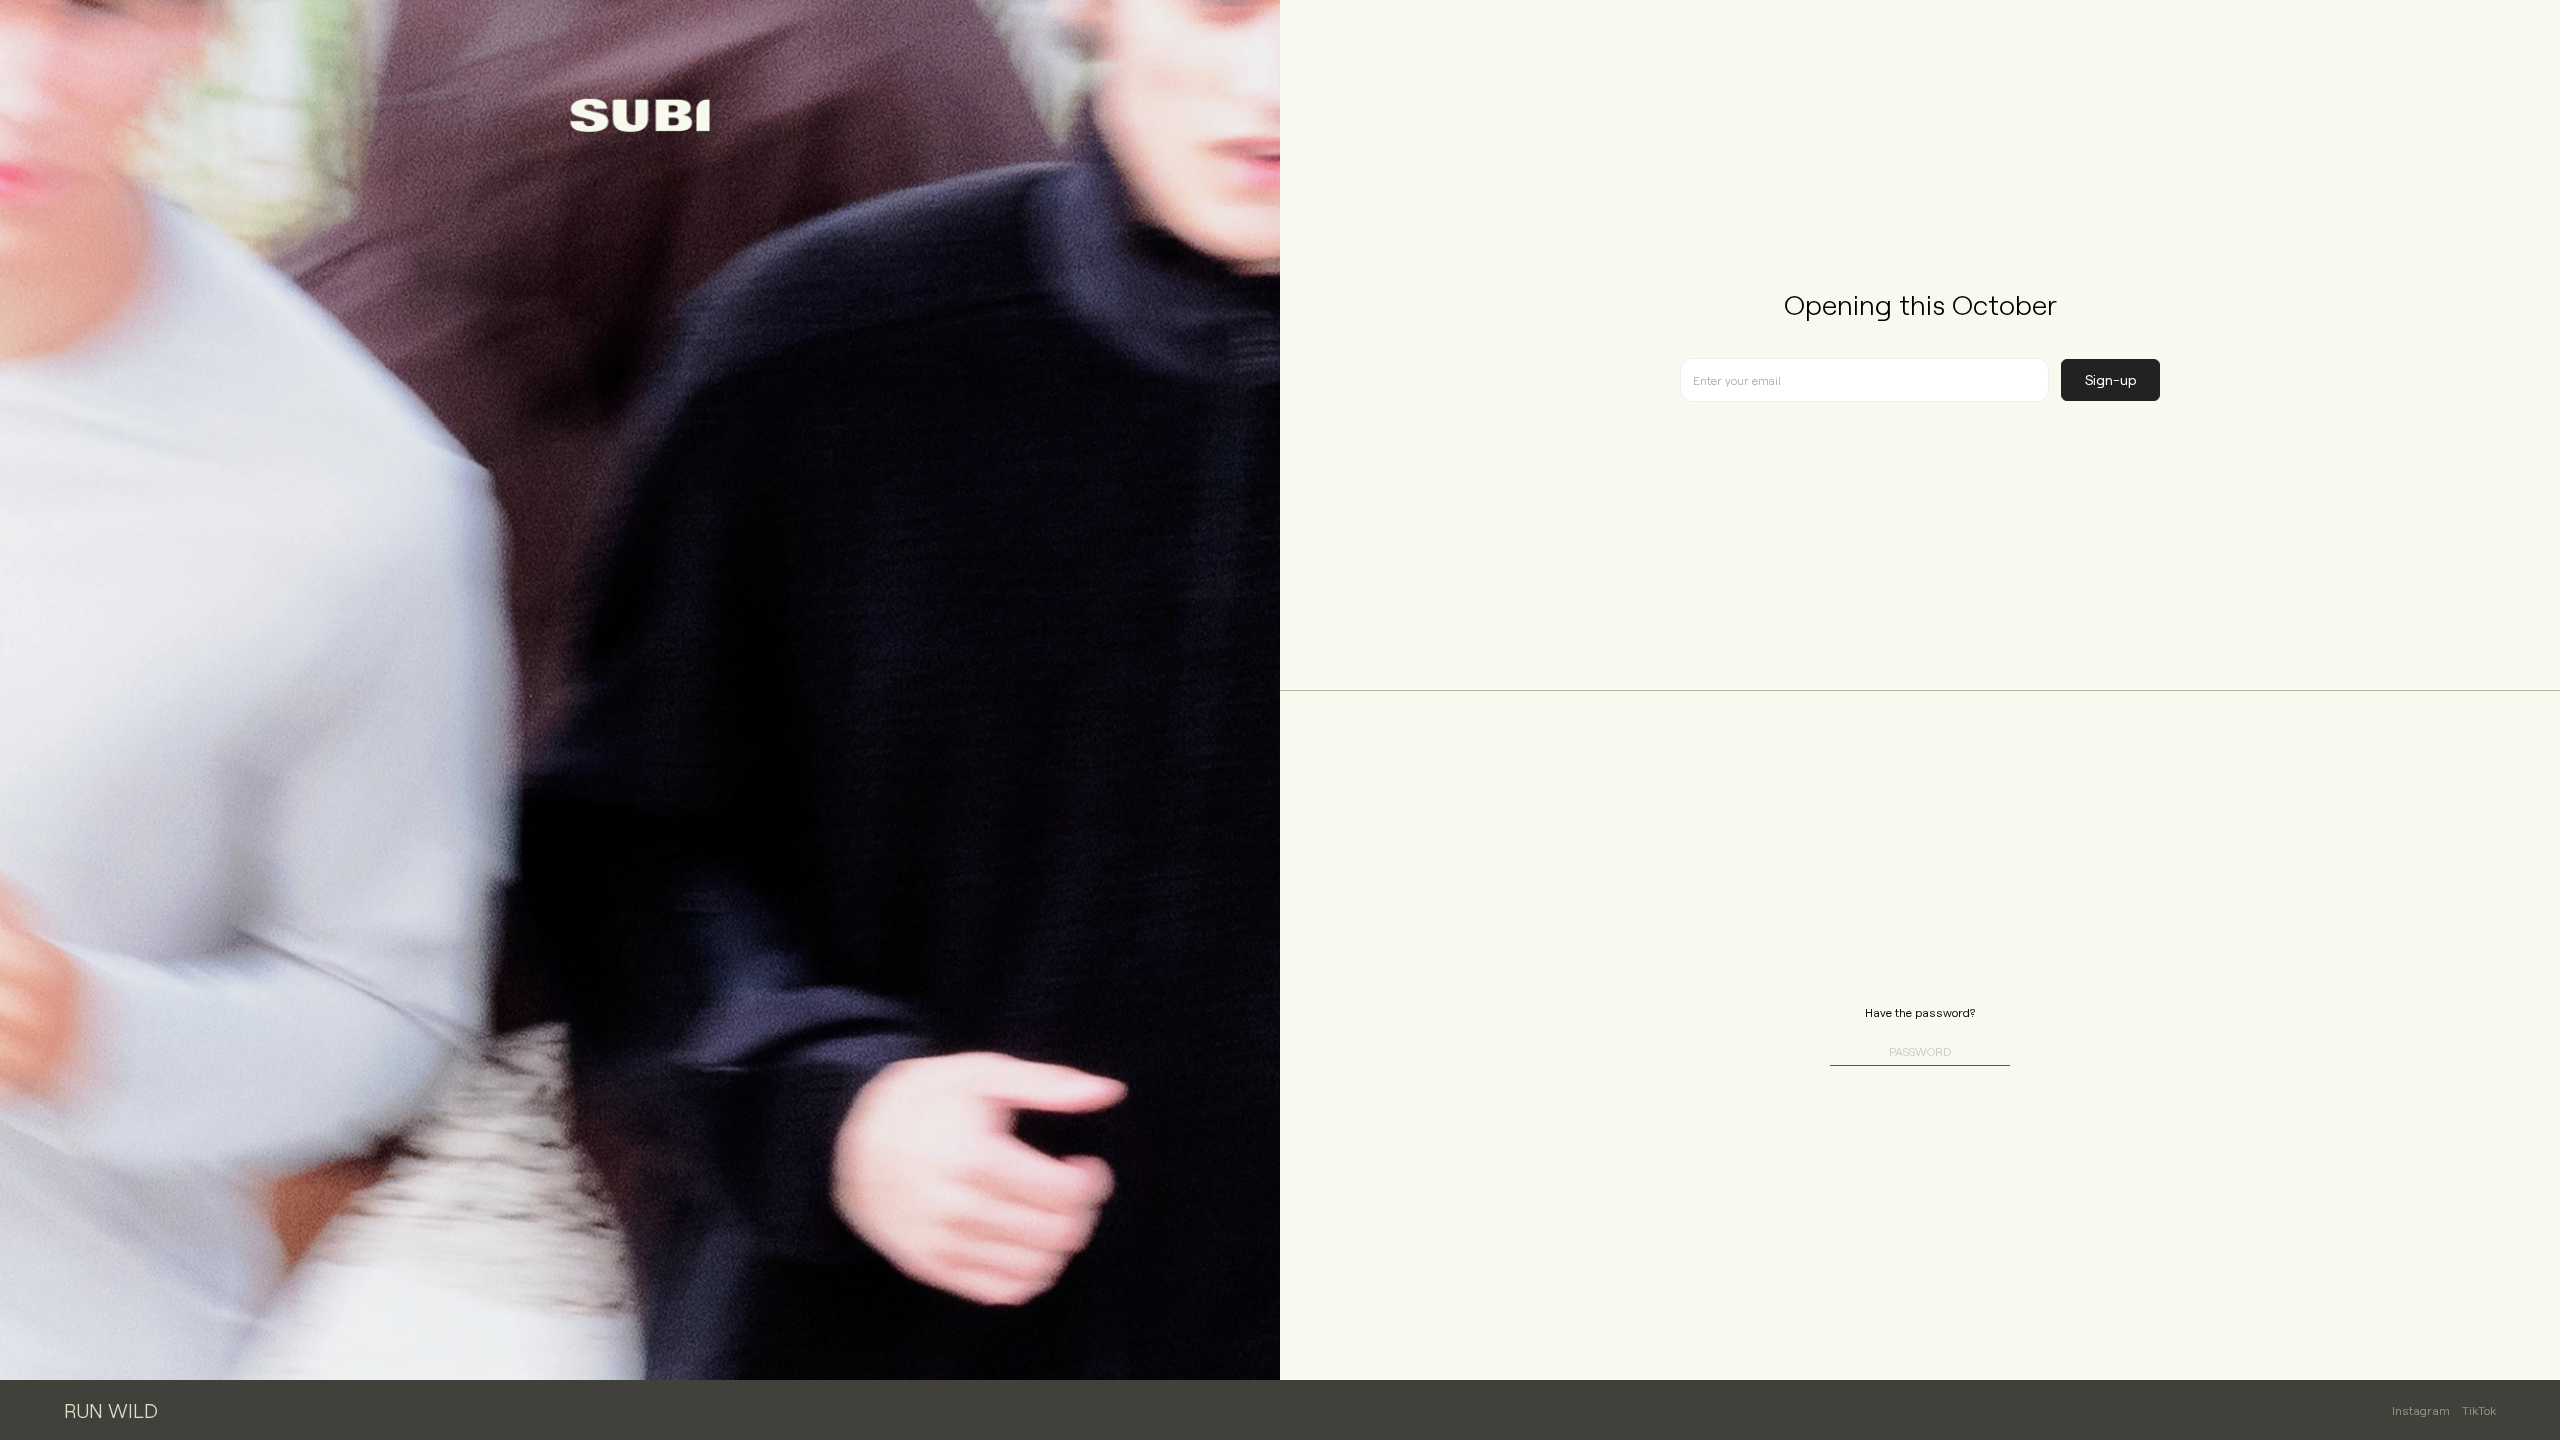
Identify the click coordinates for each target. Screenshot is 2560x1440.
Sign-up (2110, 379)
